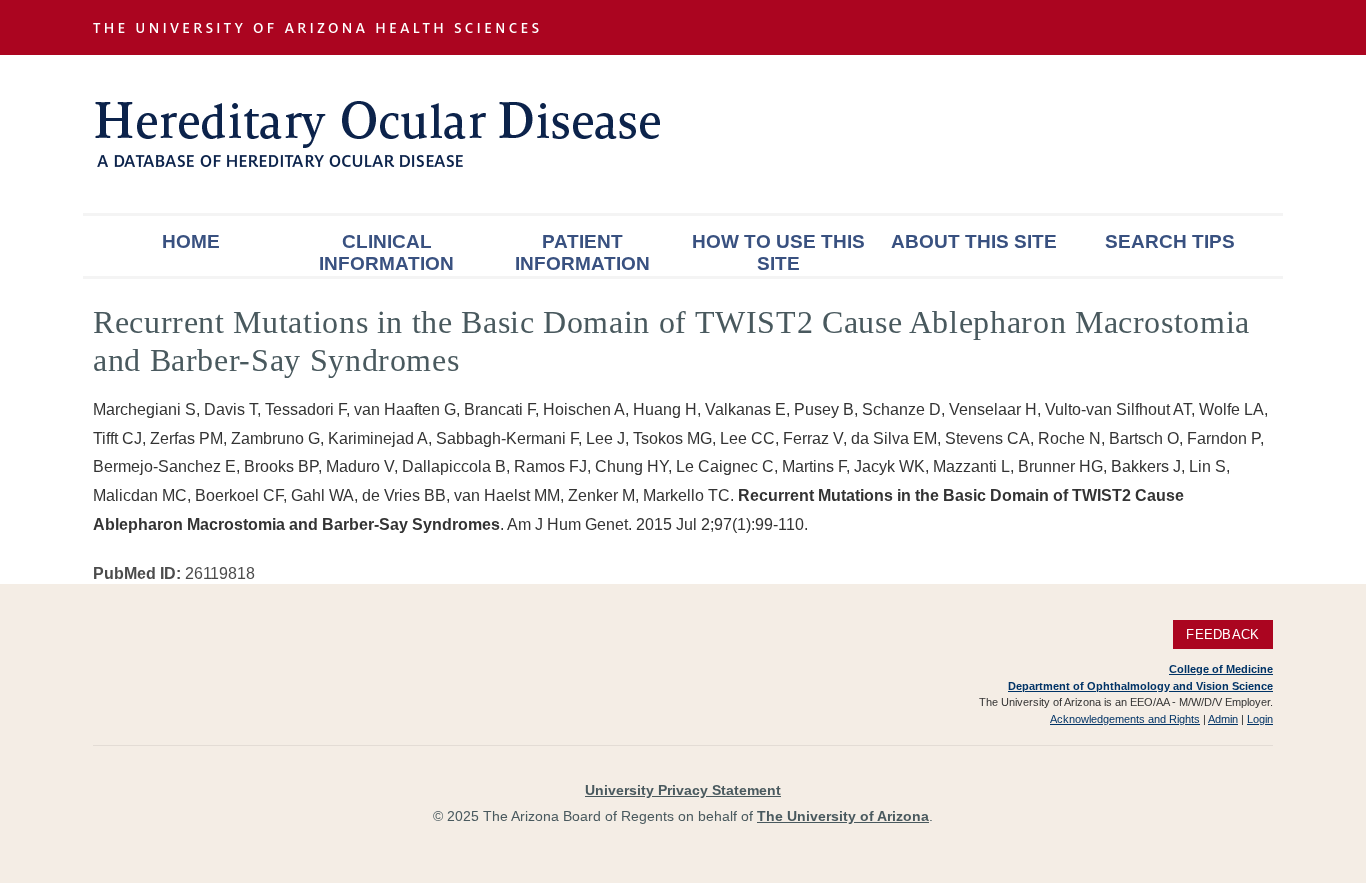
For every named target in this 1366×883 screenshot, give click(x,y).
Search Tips (1170, 241)
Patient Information (582, 252)
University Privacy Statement (683, 790)
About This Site (974, 241)
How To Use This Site (778, 252)
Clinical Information (386, 252)
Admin (1223, 719)
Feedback (1222, 634)
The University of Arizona (843, 816)
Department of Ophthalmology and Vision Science (1140, 686)
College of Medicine (1221, 669)
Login (1260, 719)
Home (191, 241)
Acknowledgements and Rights (1125, 719)
